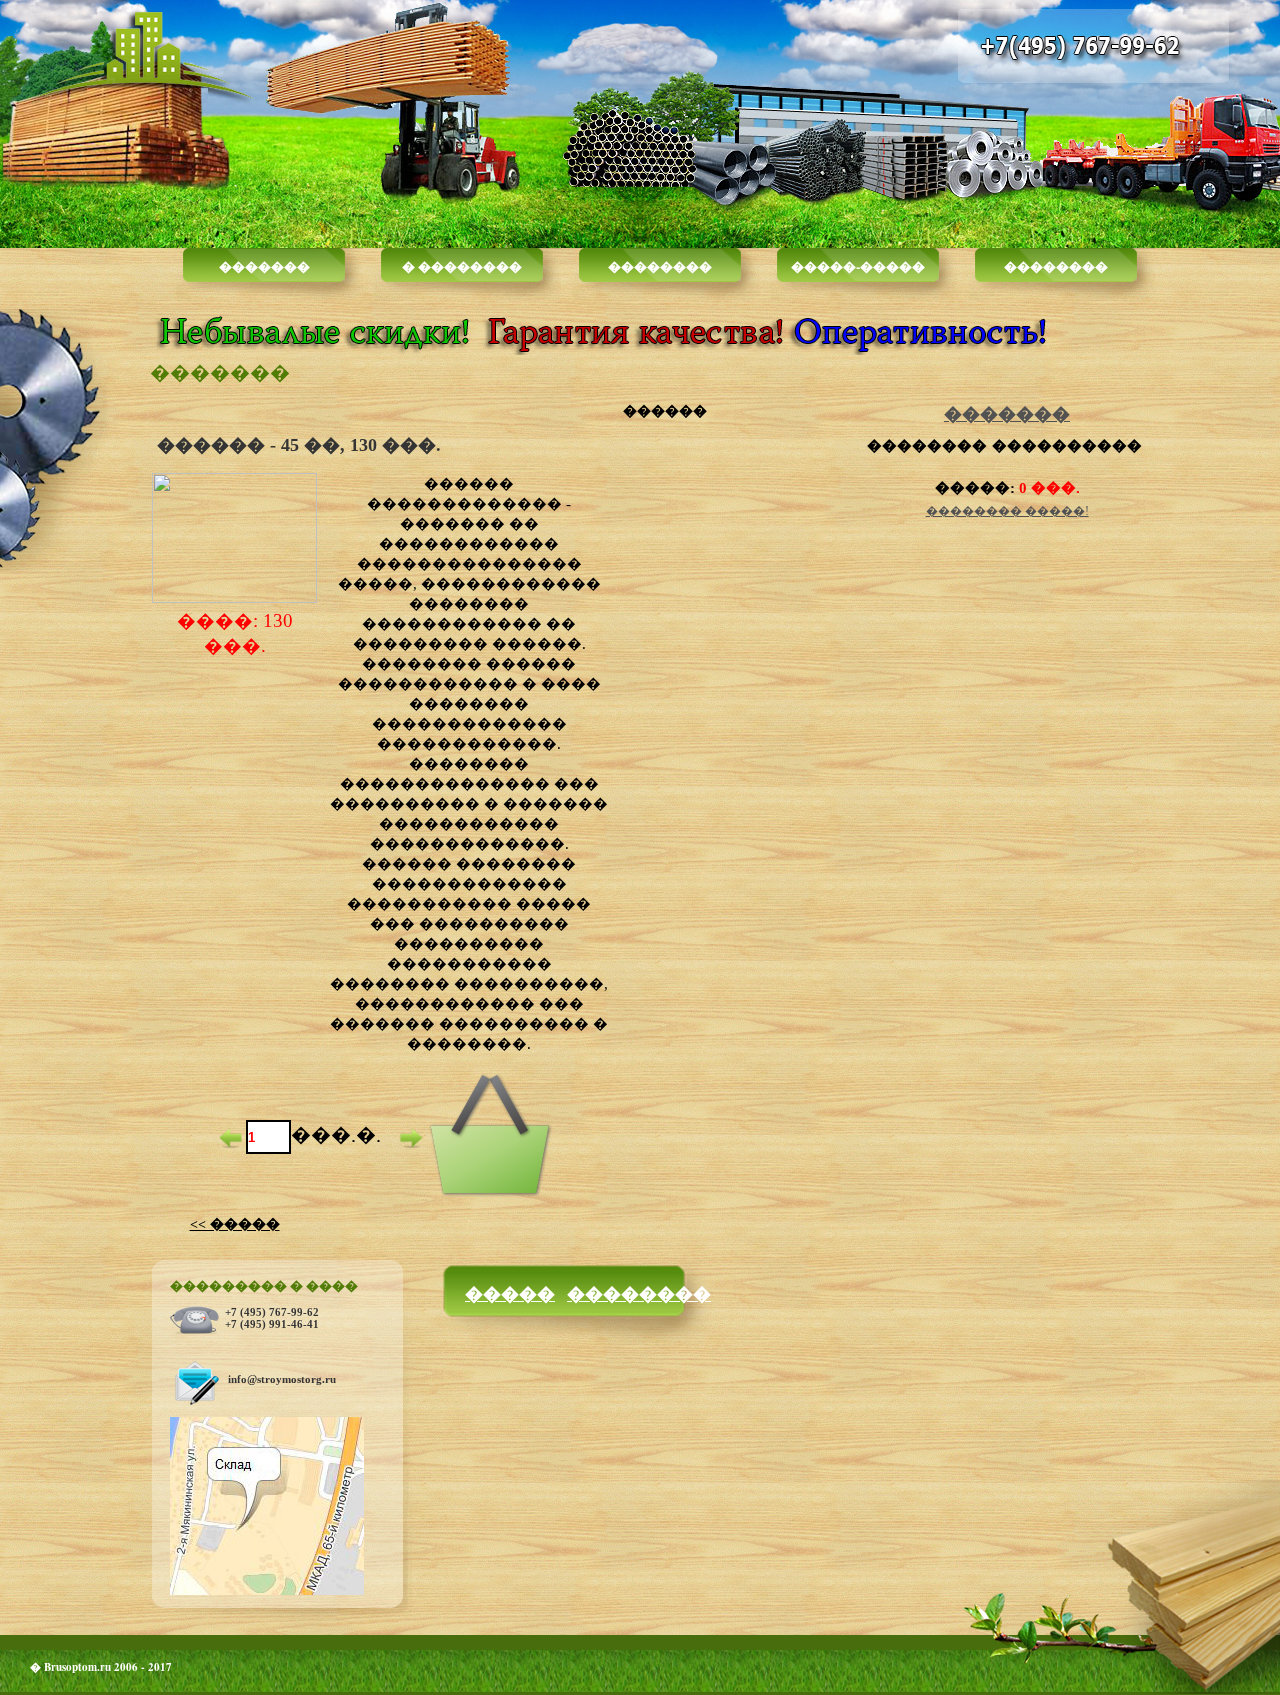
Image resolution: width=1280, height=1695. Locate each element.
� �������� (462, 265)
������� (264, 265)
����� (510, 1293)
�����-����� (858, 265)
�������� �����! (1007, 511)
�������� (660, 265)
